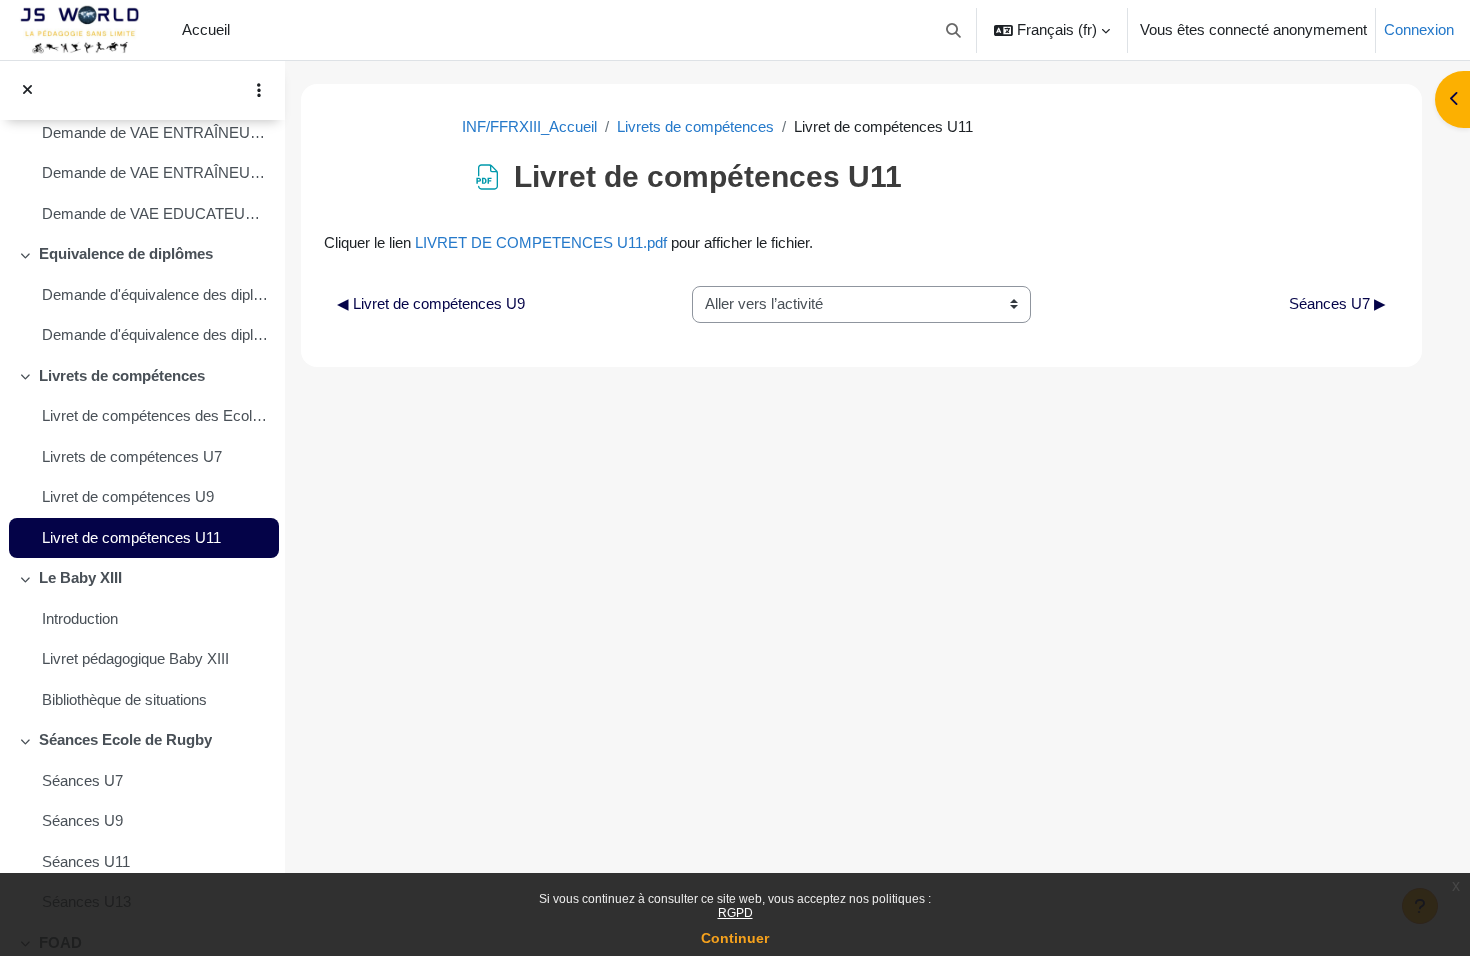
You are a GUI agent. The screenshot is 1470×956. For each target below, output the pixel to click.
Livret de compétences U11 (131, 537)
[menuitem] (246, 30)
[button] (954, 30)
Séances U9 (82, 820)
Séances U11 (86, 861)
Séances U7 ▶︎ (1337, 303)
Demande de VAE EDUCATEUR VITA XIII (155, 213)
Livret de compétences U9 (128, 496)
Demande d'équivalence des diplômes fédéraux (155, 294)
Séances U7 (82, 780)
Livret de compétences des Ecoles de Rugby (155, 415)
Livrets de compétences (122, 375)
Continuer (735, 938)
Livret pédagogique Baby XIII (135, 658)
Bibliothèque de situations (124, 699)
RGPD (735, 913)
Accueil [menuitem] (206, 29)
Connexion (1419, 29)
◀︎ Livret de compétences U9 (431, 303)
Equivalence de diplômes (126, 253)
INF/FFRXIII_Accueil (529, 126)
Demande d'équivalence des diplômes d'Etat (155, 334)
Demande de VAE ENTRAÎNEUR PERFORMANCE (155, 132)
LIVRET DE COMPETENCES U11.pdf (541, 242)
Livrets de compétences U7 (132, 456)
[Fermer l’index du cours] (27, 90)
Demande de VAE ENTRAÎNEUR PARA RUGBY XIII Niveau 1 (155, 172)
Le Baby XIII (80, 577)
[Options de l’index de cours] (259, 90)
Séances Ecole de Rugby (125, 739)
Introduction (80, 618)
